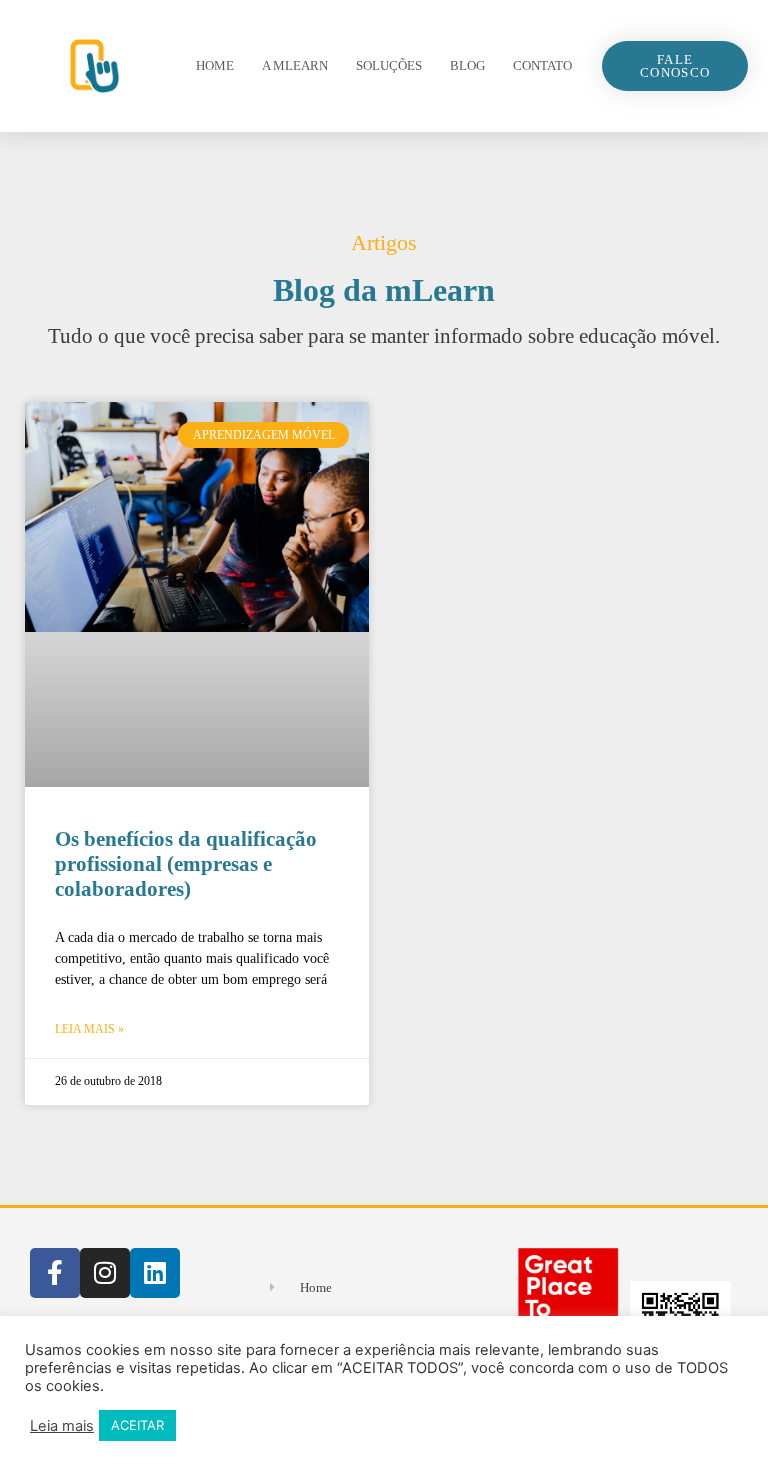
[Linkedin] (155, 1273)
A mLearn (295, 65)
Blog (467, 65)
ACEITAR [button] (137, 1425)
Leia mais (62, 1426)
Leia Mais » (89, 1029)
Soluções (389, 65)
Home (215, 65)
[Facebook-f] (55, 1273)
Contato (542, 65)
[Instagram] (105, 1273)
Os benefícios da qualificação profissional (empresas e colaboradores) (186, 864)
